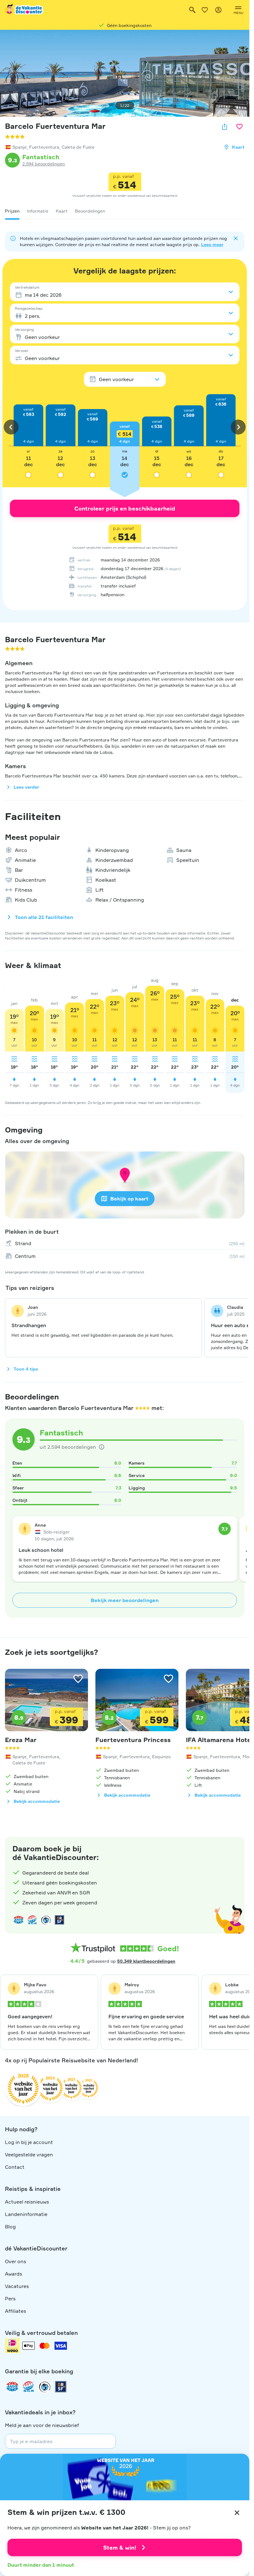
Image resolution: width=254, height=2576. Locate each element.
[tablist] (125, 211)
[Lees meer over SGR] (32, 1920)
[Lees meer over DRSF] (59, 1920)
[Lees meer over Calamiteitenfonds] (45, 2387)
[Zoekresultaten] (192, 10)
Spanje (20, 147)
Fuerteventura (44, 147)
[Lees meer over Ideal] (46, 1920)
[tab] (12, 211)
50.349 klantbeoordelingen (146, 1961)
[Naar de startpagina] (24, 10)
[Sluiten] (237, 2513)
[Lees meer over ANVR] (19, 1920)
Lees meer (212, 244)
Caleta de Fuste (78, 147)
